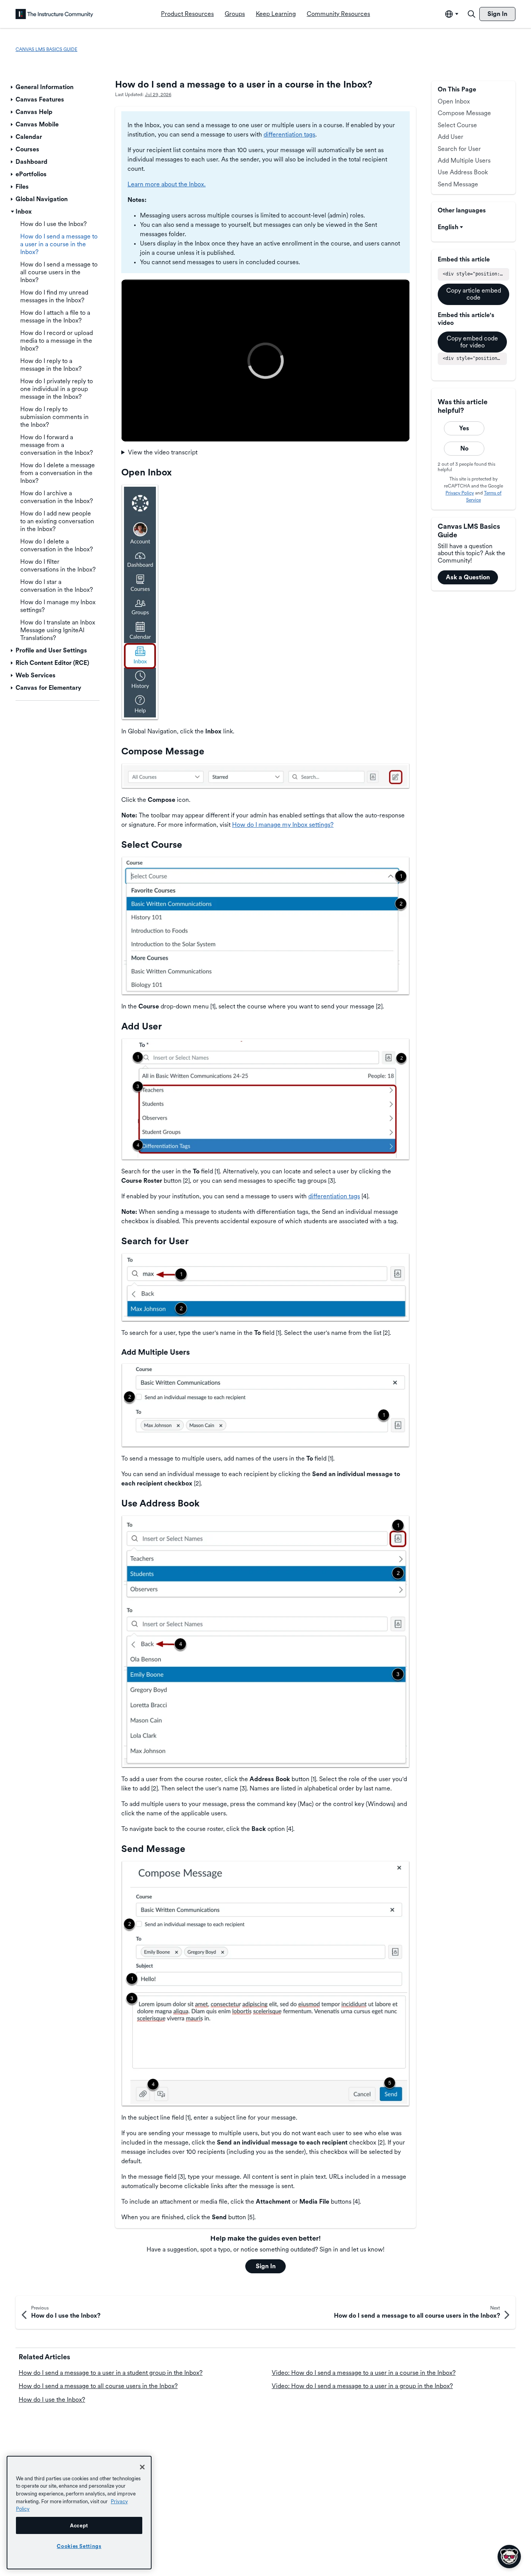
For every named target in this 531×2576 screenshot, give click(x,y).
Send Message (458, 184)
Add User (451, 137)
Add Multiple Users (464, 160)
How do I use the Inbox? (52, 2400)
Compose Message (464, 113)
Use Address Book (463, 172)
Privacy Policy (460, 493)
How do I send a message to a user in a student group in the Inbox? (111, 2373)
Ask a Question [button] (468, 577)
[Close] (142, 2467)
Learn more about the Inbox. (167, 184)
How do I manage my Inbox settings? (283, 825)
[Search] (472, 14)
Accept (79, 2525)
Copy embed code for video (472, 342)
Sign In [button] (266, 2266)
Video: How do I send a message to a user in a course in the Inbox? (364, 2373)
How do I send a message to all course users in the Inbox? (98, 2386)
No (464, 448)
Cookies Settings (79, 2546)
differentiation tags (289, 134)
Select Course (457, 125)
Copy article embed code (474, 294)
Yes (464, 428)
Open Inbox (454, 101)
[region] (79, 2513)
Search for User (459, 149)
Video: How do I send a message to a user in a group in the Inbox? (362, 2386)
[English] (54, 14)
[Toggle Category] (12, 87)
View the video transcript (163, 452)
